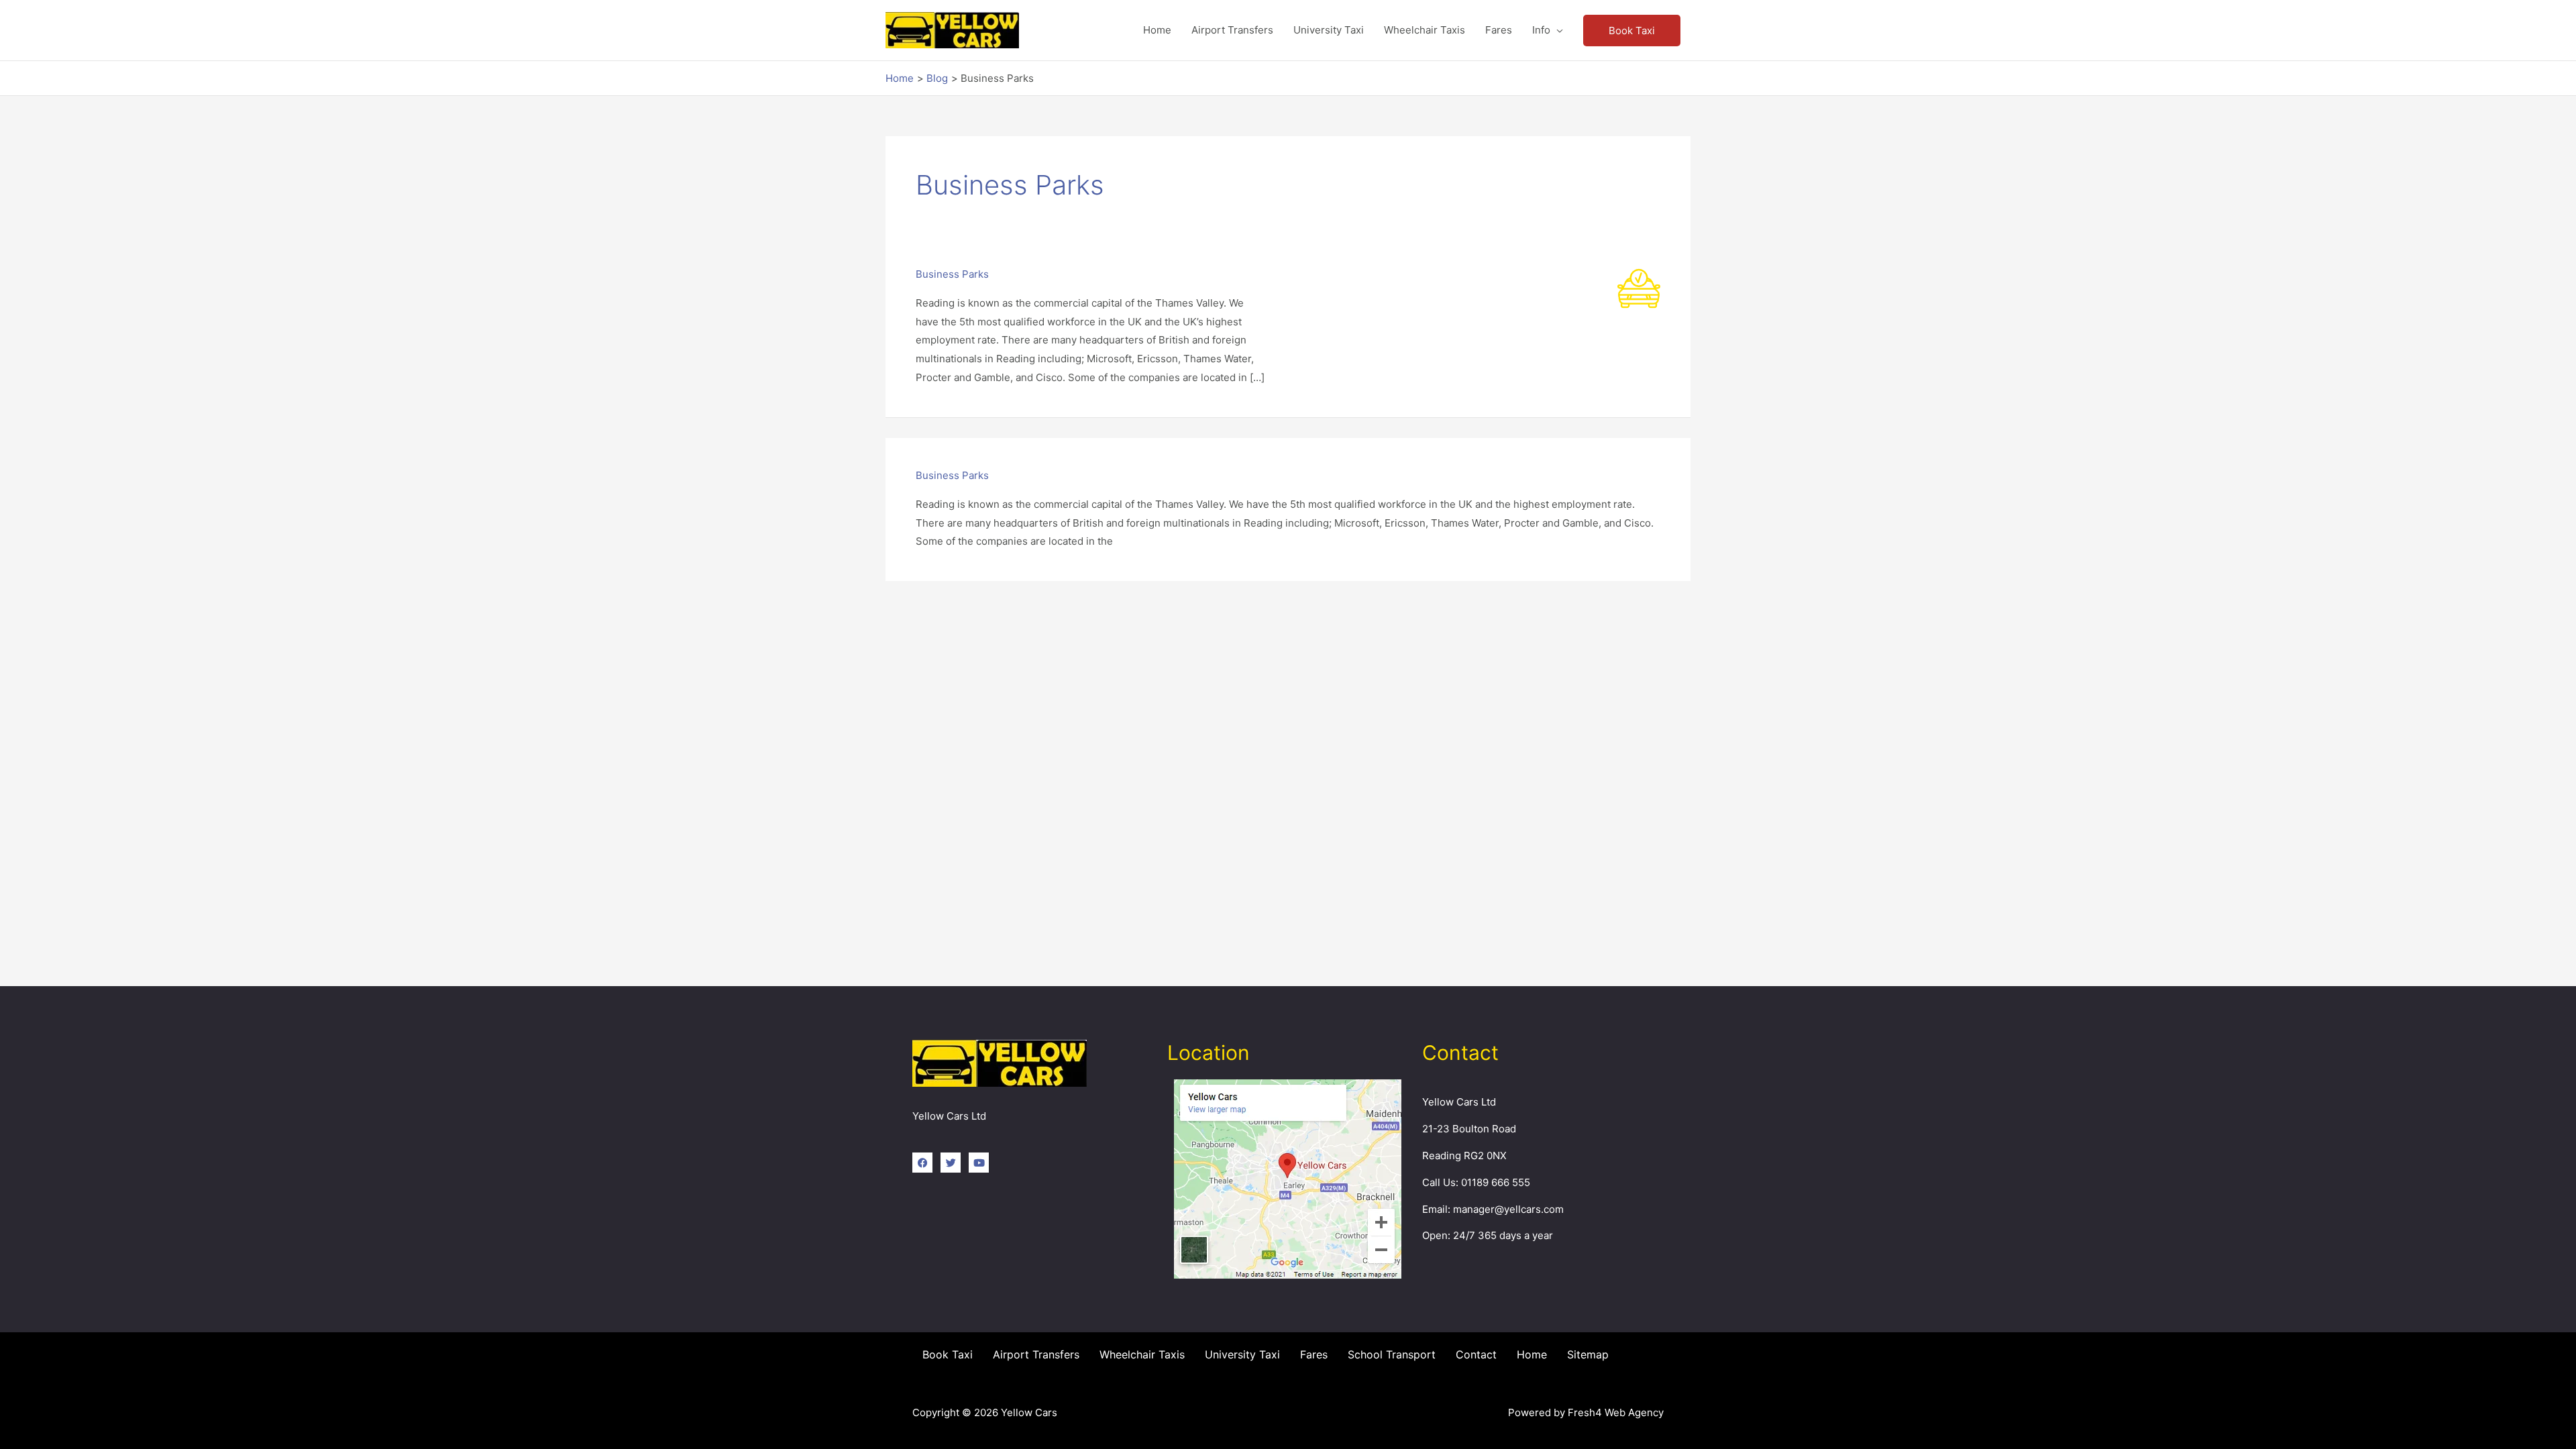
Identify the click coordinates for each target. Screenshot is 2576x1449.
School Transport (1392, 1354)
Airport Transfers (1036, 1354)
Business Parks (952, 274)
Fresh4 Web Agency (1616, 1412)
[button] (1632, 31)
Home (1532, 1354)
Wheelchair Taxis (1142, 1354)
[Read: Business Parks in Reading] (1639, 287)
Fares (1314, 1354)
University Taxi (1242, 1354)
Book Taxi (948, 1354)
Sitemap (1588, 1354)
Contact (1476, 1354)
